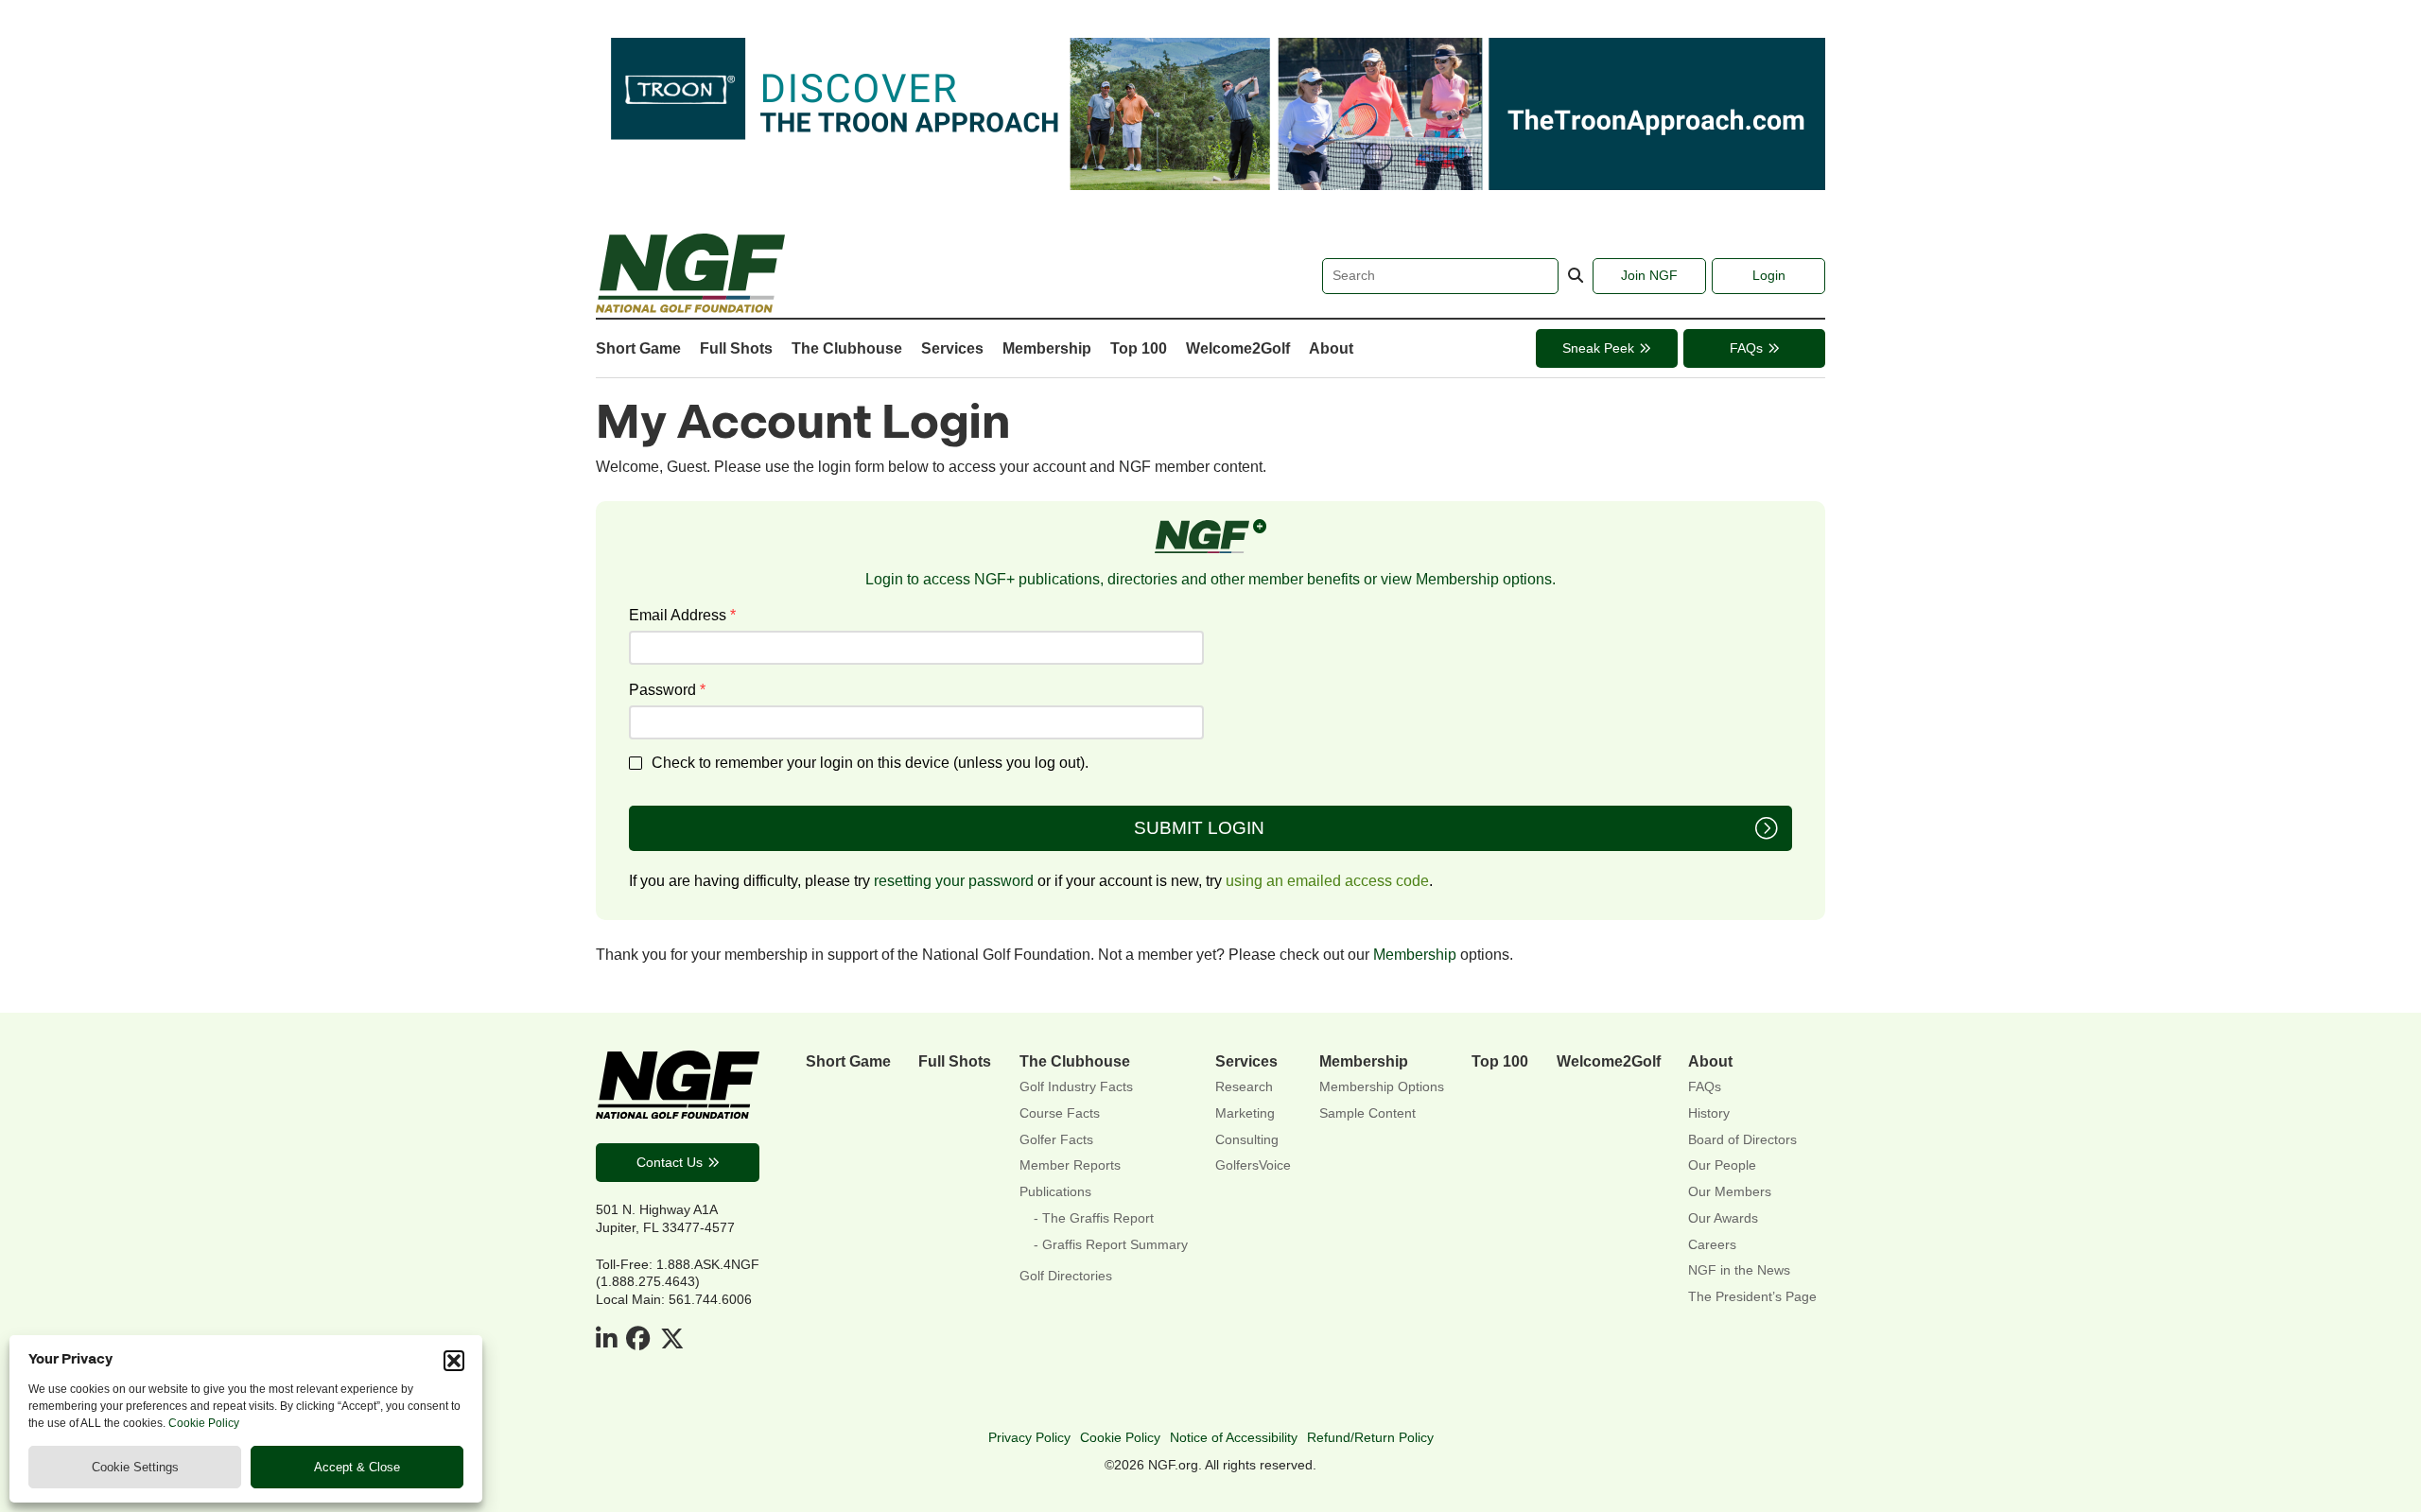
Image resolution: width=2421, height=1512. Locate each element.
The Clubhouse (847, 348)
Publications (1055, 1192)
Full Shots (736, 348)
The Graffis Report (1098, 1218)
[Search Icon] (1576, 276)
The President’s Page (1752, 1297)
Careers (1712, 1245)
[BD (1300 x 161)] (1210, 184)
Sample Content (1367, 1113)
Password (667, 689)
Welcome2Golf (1238, 348)
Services (952, 348)
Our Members (1730, 1192)
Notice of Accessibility (1234, 1437)
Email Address (682, 615)
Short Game (638, 348)
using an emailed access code (1327, 880)
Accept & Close (357, 1467)
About (1331, 348)
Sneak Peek (1598, 348)
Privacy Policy (1029, 1437)
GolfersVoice (1253, 1165)
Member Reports (1070, 1165)
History (1709, 1113)
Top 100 (1139, 348)
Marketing (1245, 1113)
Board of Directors (1742, 1140)
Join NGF (1649, 275)
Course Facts (1060, 1113)
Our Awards (1723, 1218)
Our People (1722, 1165)
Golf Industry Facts (1076, 1087)
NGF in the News (1739, 1270)
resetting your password (954, 880)
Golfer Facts (1056, 1140)
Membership (1047, 348)
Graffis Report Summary (1115, 1245)
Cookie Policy (204, 1423)
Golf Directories (1066, 1276)
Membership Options (1382, 1087)
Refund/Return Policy (1370, 1437)
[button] (454, 1361)
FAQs (1746, 348)
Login (1769, 275)
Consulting (1247, 1140)
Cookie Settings (135, 1467)
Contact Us (670, 1162)
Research (1244, 1087)
